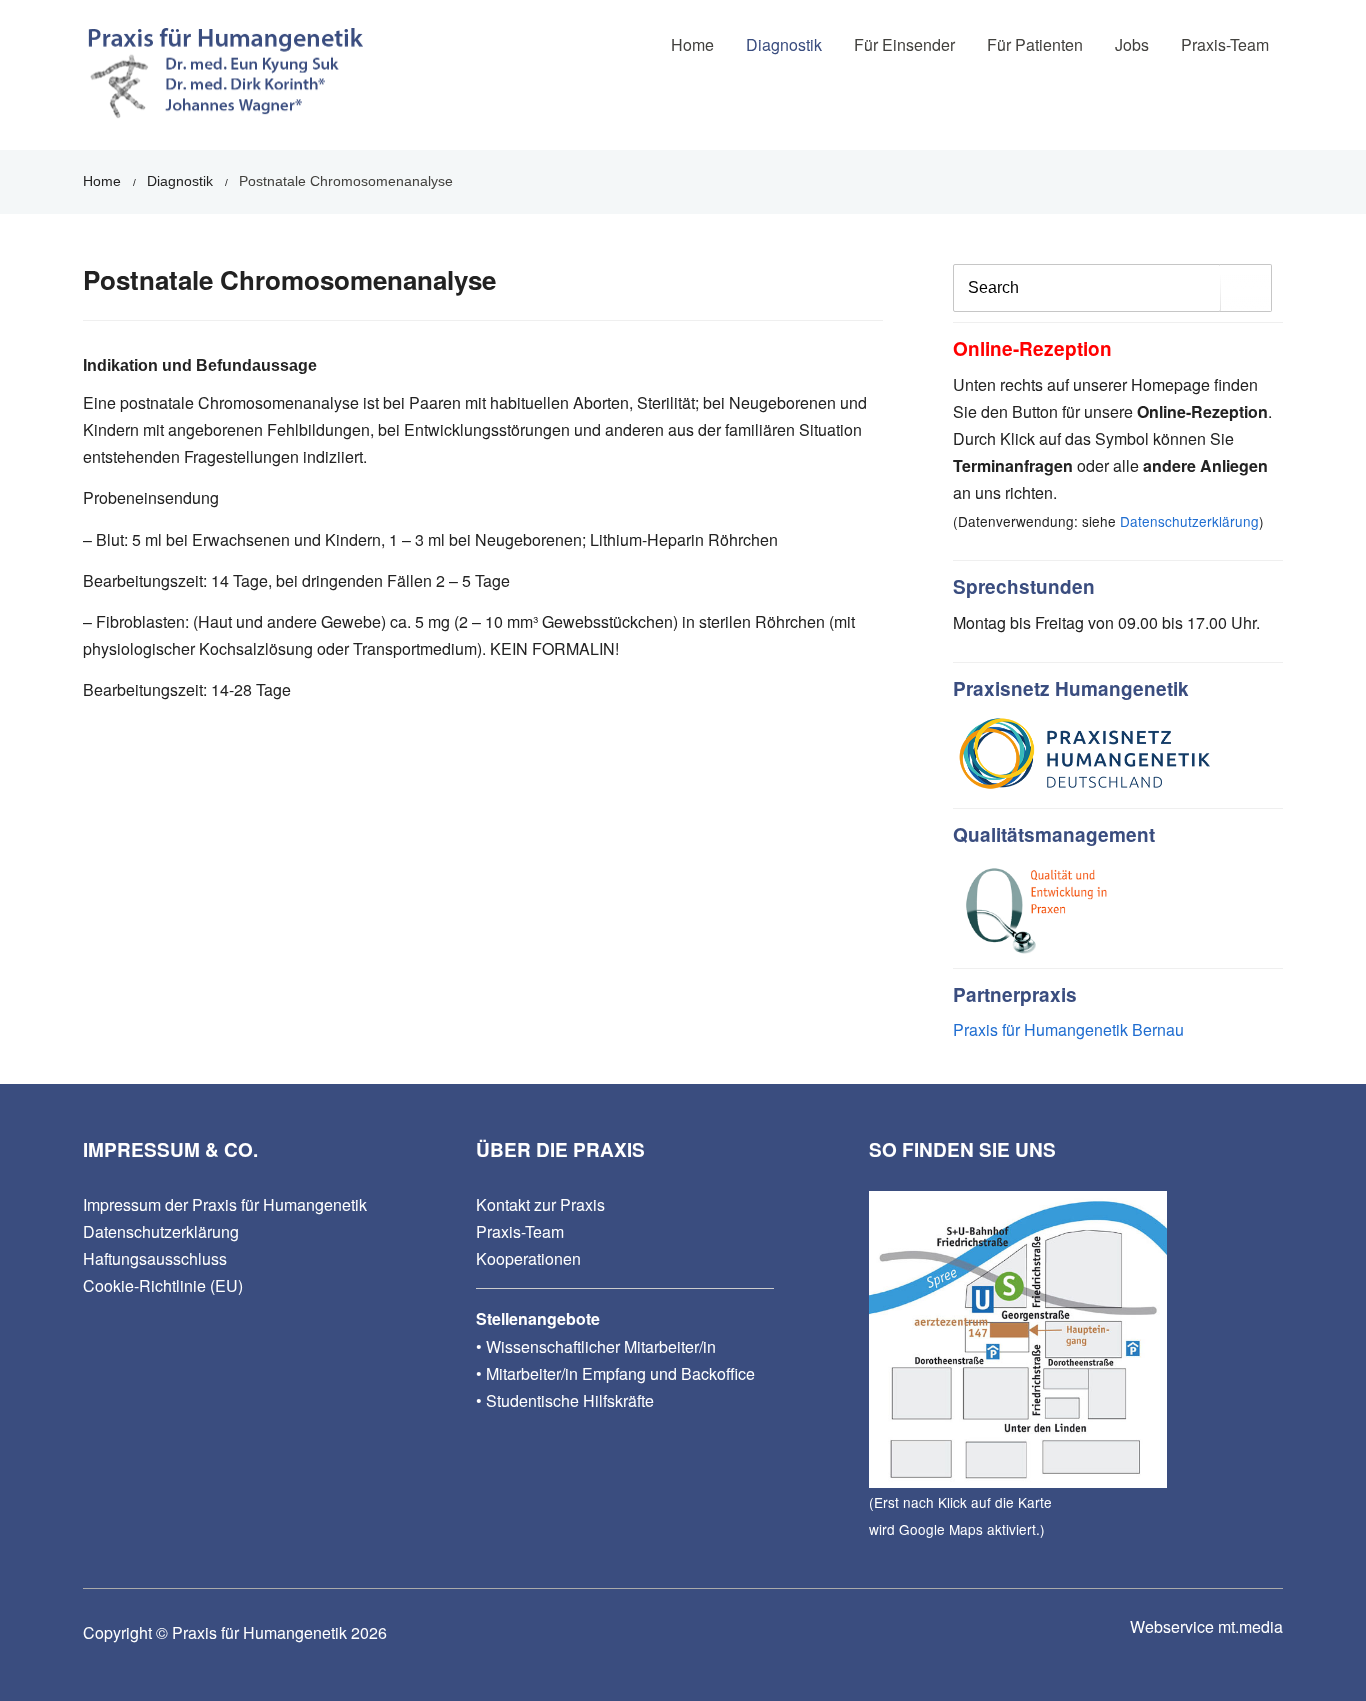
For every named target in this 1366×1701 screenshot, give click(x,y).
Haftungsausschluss (155, 1258)
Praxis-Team (520, 1231)
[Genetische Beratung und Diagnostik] (225, 80)
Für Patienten (1035, 44)
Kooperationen (528, 1258)
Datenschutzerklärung (1189, 521)
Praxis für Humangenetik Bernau (1068, 1029)
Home (692, 44)
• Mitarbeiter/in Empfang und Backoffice (615, 1373)
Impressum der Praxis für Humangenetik (225, 1204)
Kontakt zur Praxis (540, 1204)
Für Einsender (904, 44)
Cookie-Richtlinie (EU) (163, 1285)
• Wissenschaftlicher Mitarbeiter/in (596, 1346)
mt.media (1250, 1626)
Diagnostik (784, 44)
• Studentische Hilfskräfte (565, 1400)
